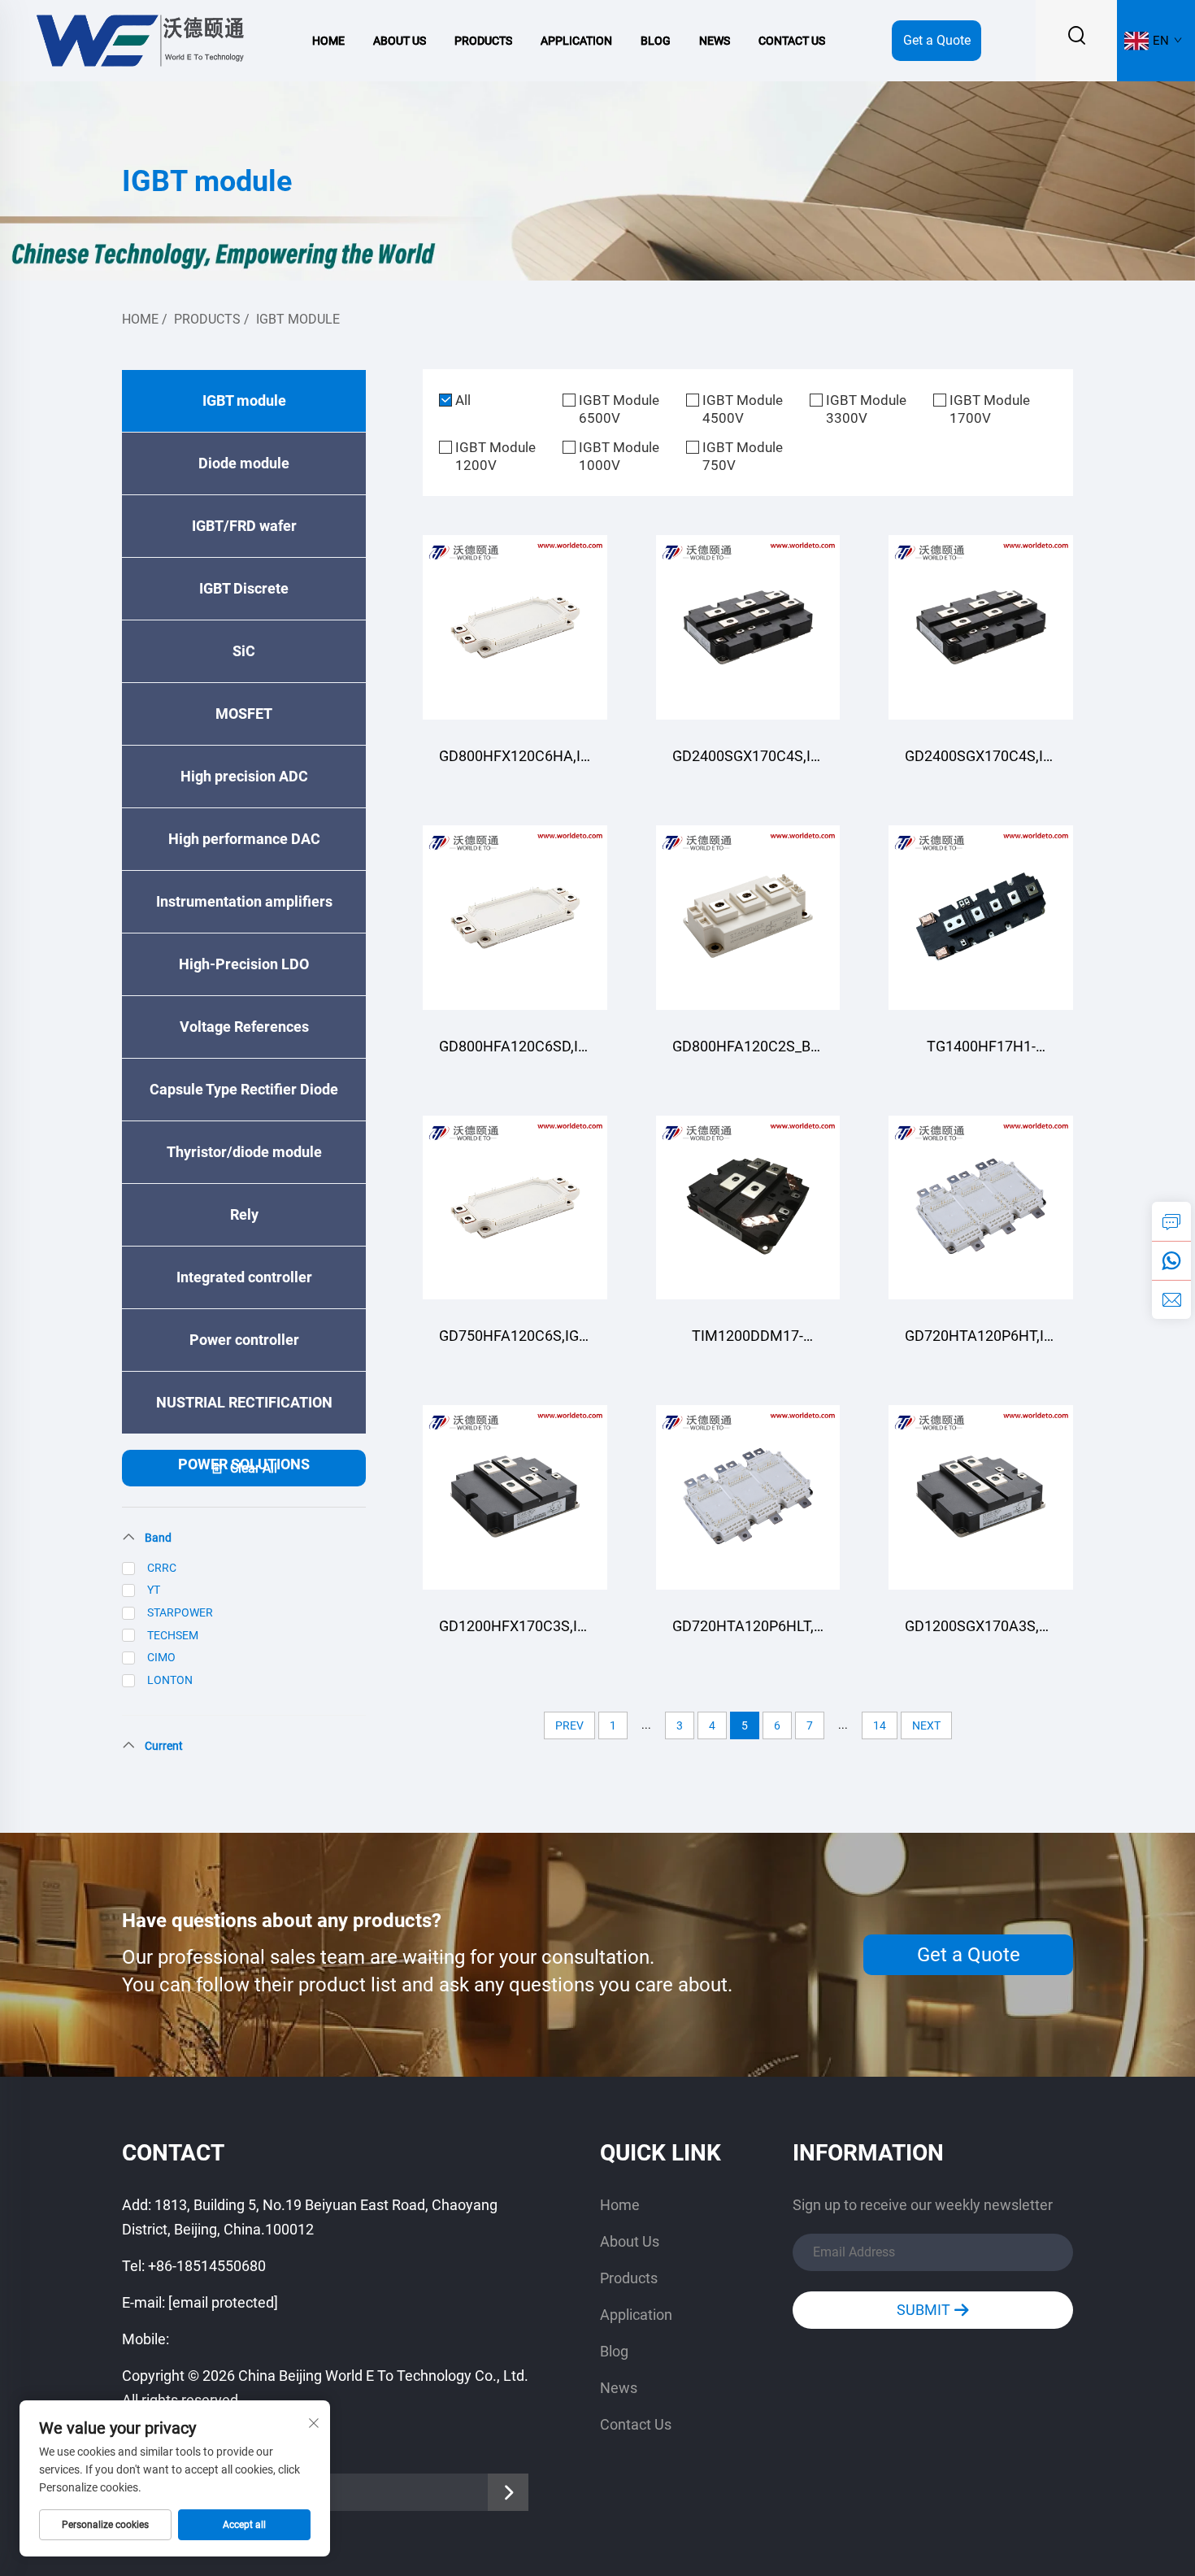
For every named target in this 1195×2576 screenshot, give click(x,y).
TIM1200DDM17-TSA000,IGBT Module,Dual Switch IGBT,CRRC (748, 1344)
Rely (244, 1214)
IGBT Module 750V (743, 456)
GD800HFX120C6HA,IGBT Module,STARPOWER (515, 764)
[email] (1171, 1299)
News (715, 41)
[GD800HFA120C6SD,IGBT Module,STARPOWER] (515, 918)
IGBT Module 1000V (619, 456)
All (463, 400)
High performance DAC (244, 839)
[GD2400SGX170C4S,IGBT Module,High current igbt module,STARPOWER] (748, 627)
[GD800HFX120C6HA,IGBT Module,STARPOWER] (515, 627)
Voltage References (244, 1027)
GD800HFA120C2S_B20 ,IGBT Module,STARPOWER (748, 1054)
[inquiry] (1171, 1221)
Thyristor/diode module (244, 1152)
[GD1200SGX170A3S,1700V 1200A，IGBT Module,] (981, 1497)
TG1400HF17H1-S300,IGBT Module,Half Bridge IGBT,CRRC (981, 1054)
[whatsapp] (1171, 1260)
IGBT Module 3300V (866, 409)
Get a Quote (937, 40)
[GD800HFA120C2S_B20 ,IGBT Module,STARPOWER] (748, 918)
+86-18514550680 (207, 2266)
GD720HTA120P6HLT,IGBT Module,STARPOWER (748, 1634)
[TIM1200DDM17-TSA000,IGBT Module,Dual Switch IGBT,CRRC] (748, 1208)
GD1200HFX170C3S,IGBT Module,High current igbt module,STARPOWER (515, 1634)
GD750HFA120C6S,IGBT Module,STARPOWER (515, 1344)
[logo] (139, 39)
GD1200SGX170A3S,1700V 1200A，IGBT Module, (981, 1634)
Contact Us (792, 41)
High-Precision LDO (244, 964)
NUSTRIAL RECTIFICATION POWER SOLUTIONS (244, 1414)
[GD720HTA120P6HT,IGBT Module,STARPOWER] (981, 1208)
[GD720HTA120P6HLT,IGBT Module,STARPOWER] (748, 1497)
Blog (656, 41)
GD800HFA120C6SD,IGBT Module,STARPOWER (515, 1054)
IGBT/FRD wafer (244, 526)
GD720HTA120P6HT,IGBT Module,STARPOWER (981, 1344)
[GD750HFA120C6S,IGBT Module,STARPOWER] (515, 1208)
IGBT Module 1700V (990, 409)
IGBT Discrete (244, 588)
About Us (400, 41)
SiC (244, 651)
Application (576, 41)
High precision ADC (244, 776)
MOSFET (244, 714)
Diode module (244, 463)
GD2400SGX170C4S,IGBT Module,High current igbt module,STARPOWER (748, 764)
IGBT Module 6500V (619, 409)
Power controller (244, 1340)
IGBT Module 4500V (743, 409)
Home (328, 41)
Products (483, 41)
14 (880, 1725)
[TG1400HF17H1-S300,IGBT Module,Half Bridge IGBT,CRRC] (981, 918)
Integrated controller (244, 1277)
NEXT (926, 1725)
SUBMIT (925, 2310)
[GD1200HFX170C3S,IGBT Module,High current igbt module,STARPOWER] (515, 1497)
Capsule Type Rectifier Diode (244, 1089)
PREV (569, 1725)
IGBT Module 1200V (495, 456)
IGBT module (298, 319)
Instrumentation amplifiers (244, 901)
